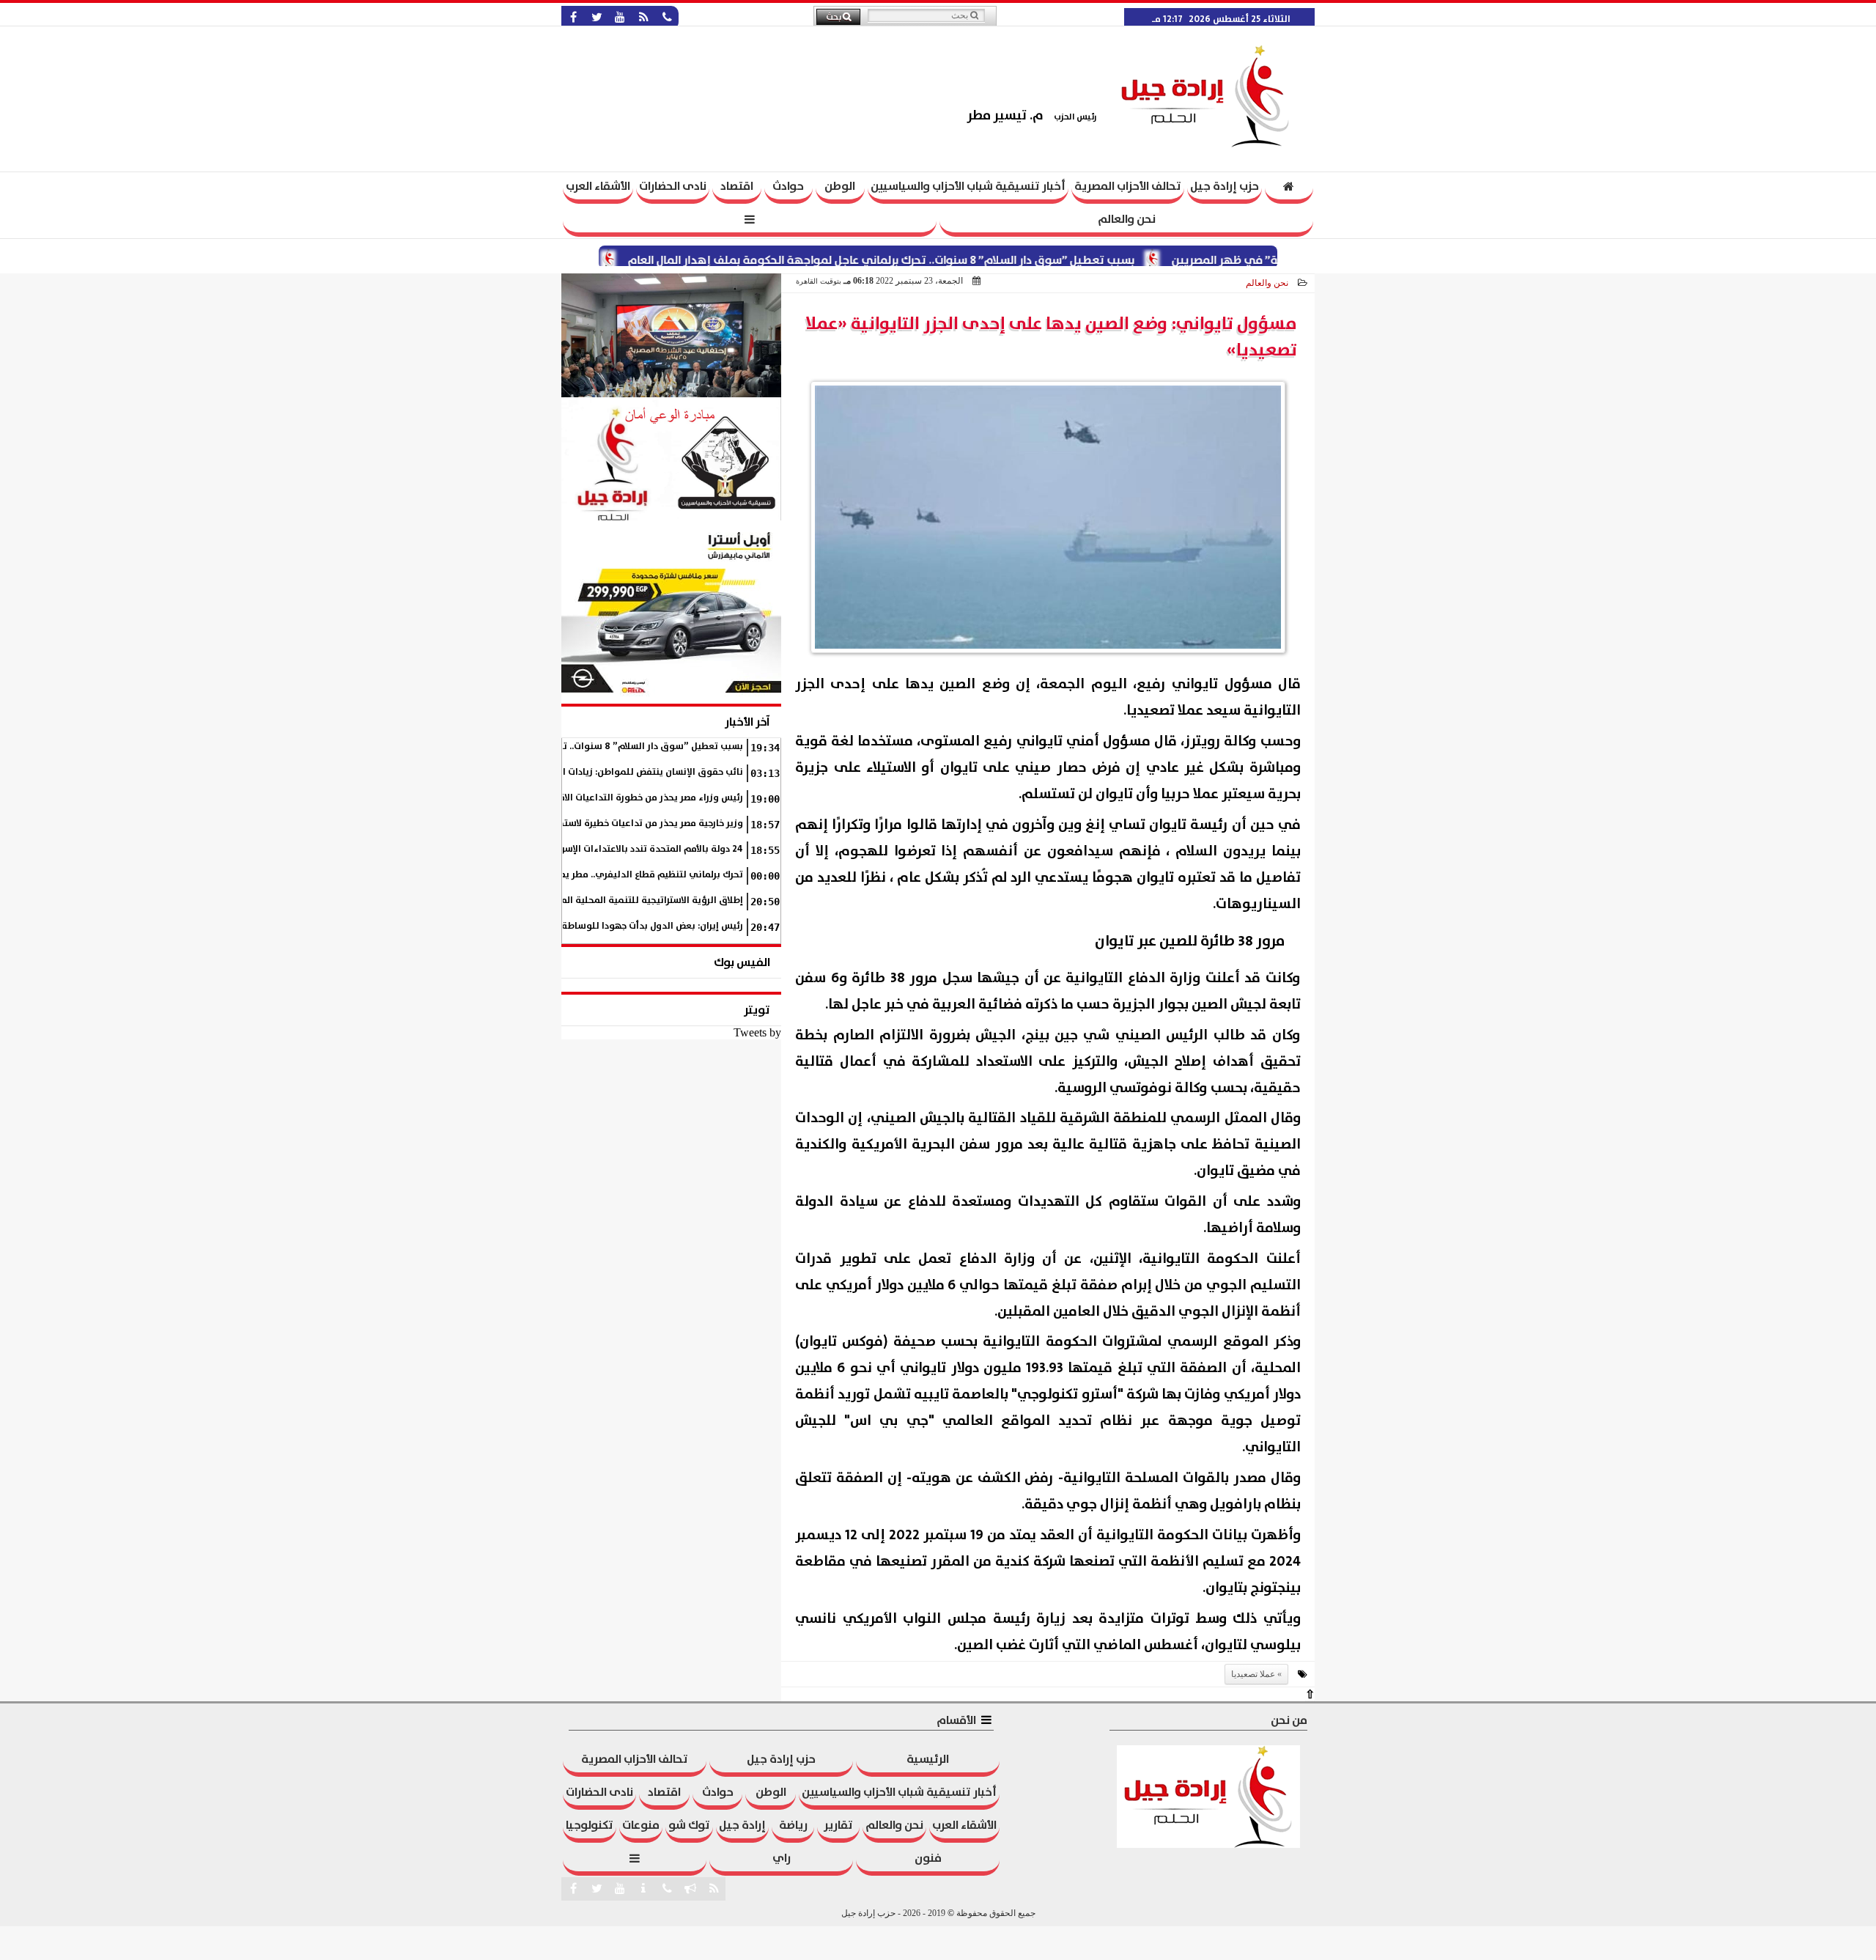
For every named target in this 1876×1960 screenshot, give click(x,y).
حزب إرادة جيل (1225, 186)
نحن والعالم (1127, 219)
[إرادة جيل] (671, 335)
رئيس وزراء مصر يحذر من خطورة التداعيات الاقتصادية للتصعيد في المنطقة (592, 798)
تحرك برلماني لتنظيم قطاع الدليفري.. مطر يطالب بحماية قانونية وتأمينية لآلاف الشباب (566, 875)
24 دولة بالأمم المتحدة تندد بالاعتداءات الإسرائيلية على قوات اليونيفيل (598, 849)
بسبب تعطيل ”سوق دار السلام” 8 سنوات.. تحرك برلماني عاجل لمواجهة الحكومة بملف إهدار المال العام (931, 260)
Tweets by (757, 1032)
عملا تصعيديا (1253, 1674)
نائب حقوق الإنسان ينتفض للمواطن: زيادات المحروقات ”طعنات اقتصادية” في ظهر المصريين (556, 772)
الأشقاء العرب (598, 186)
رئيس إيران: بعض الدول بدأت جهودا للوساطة (652, 926)
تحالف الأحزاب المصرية (1128, 186)
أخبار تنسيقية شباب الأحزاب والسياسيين (968, 186)
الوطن (840, 186)
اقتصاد (737, 186)
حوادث (788, 186)
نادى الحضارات (673, 186)
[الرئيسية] (1289, 188)
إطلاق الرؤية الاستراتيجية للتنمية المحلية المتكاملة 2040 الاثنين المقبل (597, 900)
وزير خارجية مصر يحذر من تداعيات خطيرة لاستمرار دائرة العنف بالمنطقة (601, 824)
